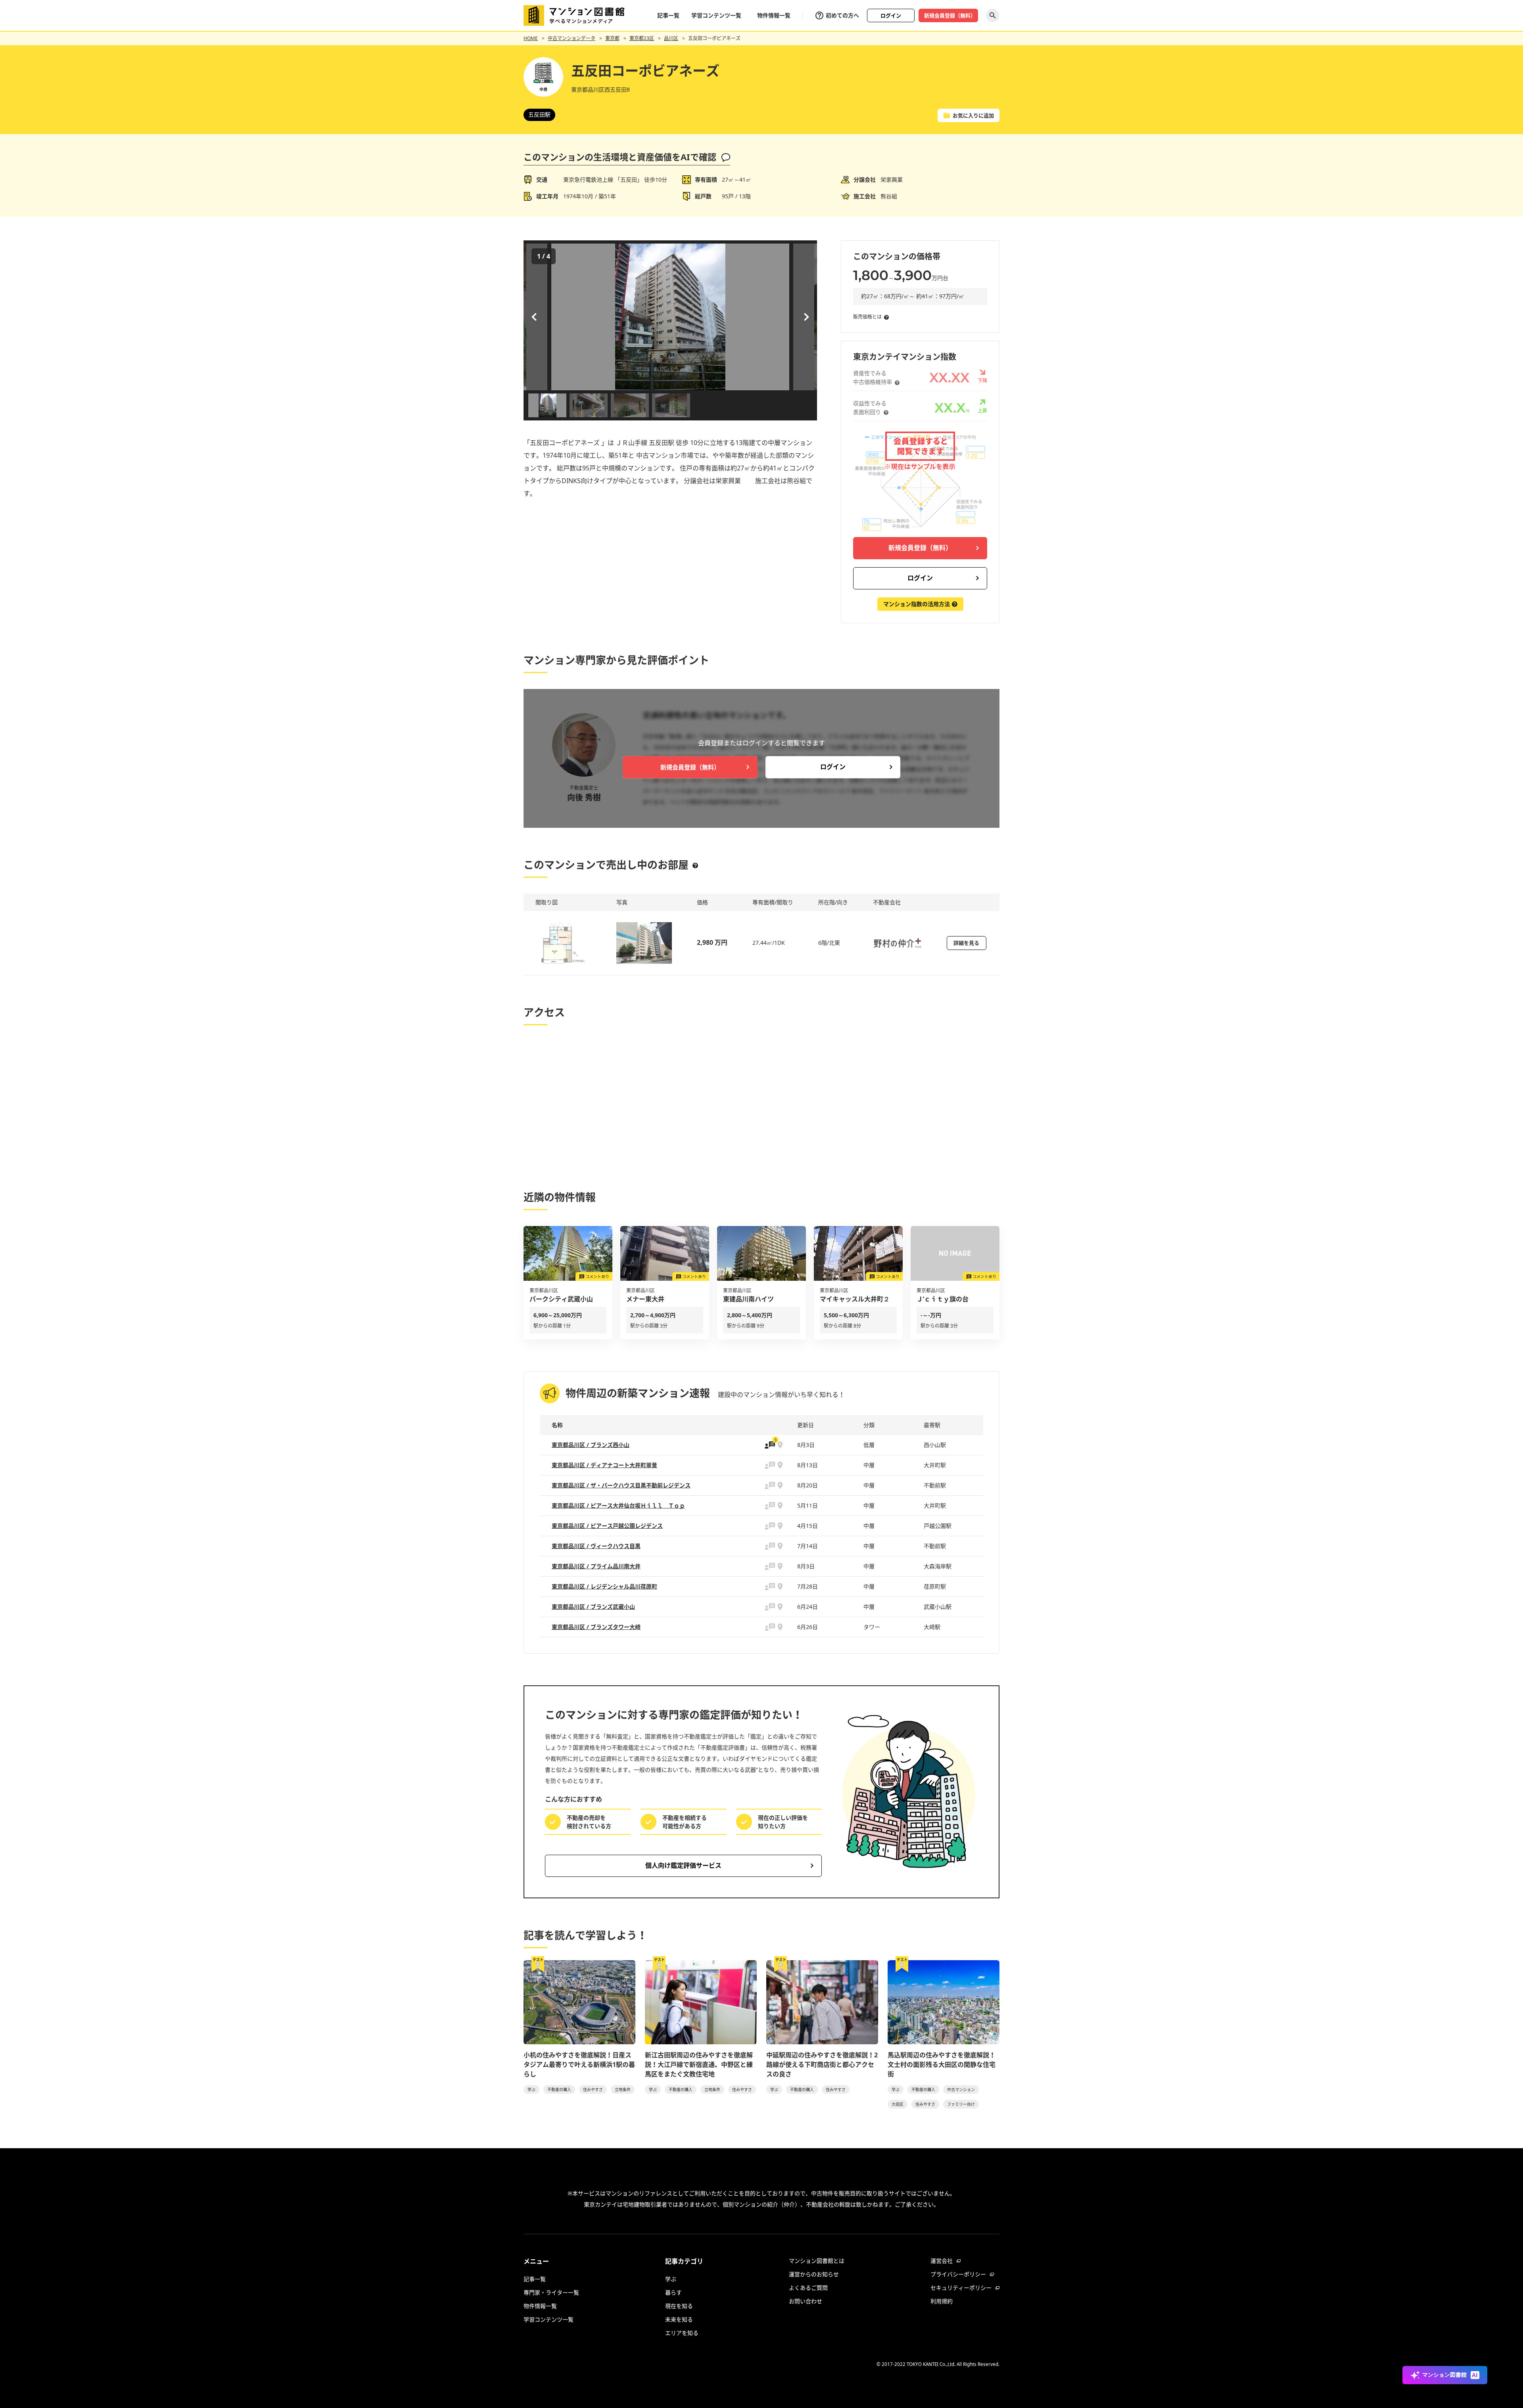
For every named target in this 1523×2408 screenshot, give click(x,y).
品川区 (671, 38)
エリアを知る (682, 2333)
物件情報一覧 (774, 15)
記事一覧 (668, 15)
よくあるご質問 (808, 2288)
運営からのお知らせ (814, 2274)
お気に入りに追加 (973, 115)
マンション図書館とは (817, 2261)
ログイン (891, 15)
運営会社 (942, 2261)
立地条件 (623, 2089)
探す (993, 15)
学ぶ (531, 2089)
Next (805, 317)
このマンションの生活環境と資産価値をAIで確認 (620, 157)
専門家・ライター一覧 (551, 2292)
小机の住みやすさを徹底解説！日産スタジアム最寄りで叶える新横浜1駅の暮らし (579, 2065)
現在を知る (679, 2306)
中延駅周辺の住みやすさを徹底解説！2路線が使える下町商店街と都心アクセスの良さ (822, 2065)
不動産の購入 (559, 2089)
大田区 (898, 2104)
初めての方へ (842, 15)
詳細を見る (966, 943)
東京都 (612, 38)
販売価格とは (867, 317)
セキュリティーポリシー (961, 2288)
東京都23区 (642, 38)
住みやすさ (593, 2089)
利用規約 (942, 2301)
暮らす (673, 2292)
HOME (531, 38)
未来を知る (679, 2319)
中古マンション (961, 2089)
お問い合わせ (806, 2301)
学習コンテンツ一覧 (716, 15)
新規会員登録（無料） (950, 15)
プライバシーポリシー (958, 2274)
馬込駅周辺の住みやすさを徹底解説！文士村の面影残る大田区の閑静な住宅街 (942, 2065)
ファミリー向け (961, 2104)
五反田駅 (539, 114)
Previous (535, 317)
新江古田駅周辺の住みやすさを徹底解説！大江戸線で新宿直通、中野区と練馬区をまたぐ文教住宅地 (699, 2065)
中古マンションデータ (572, 38)
